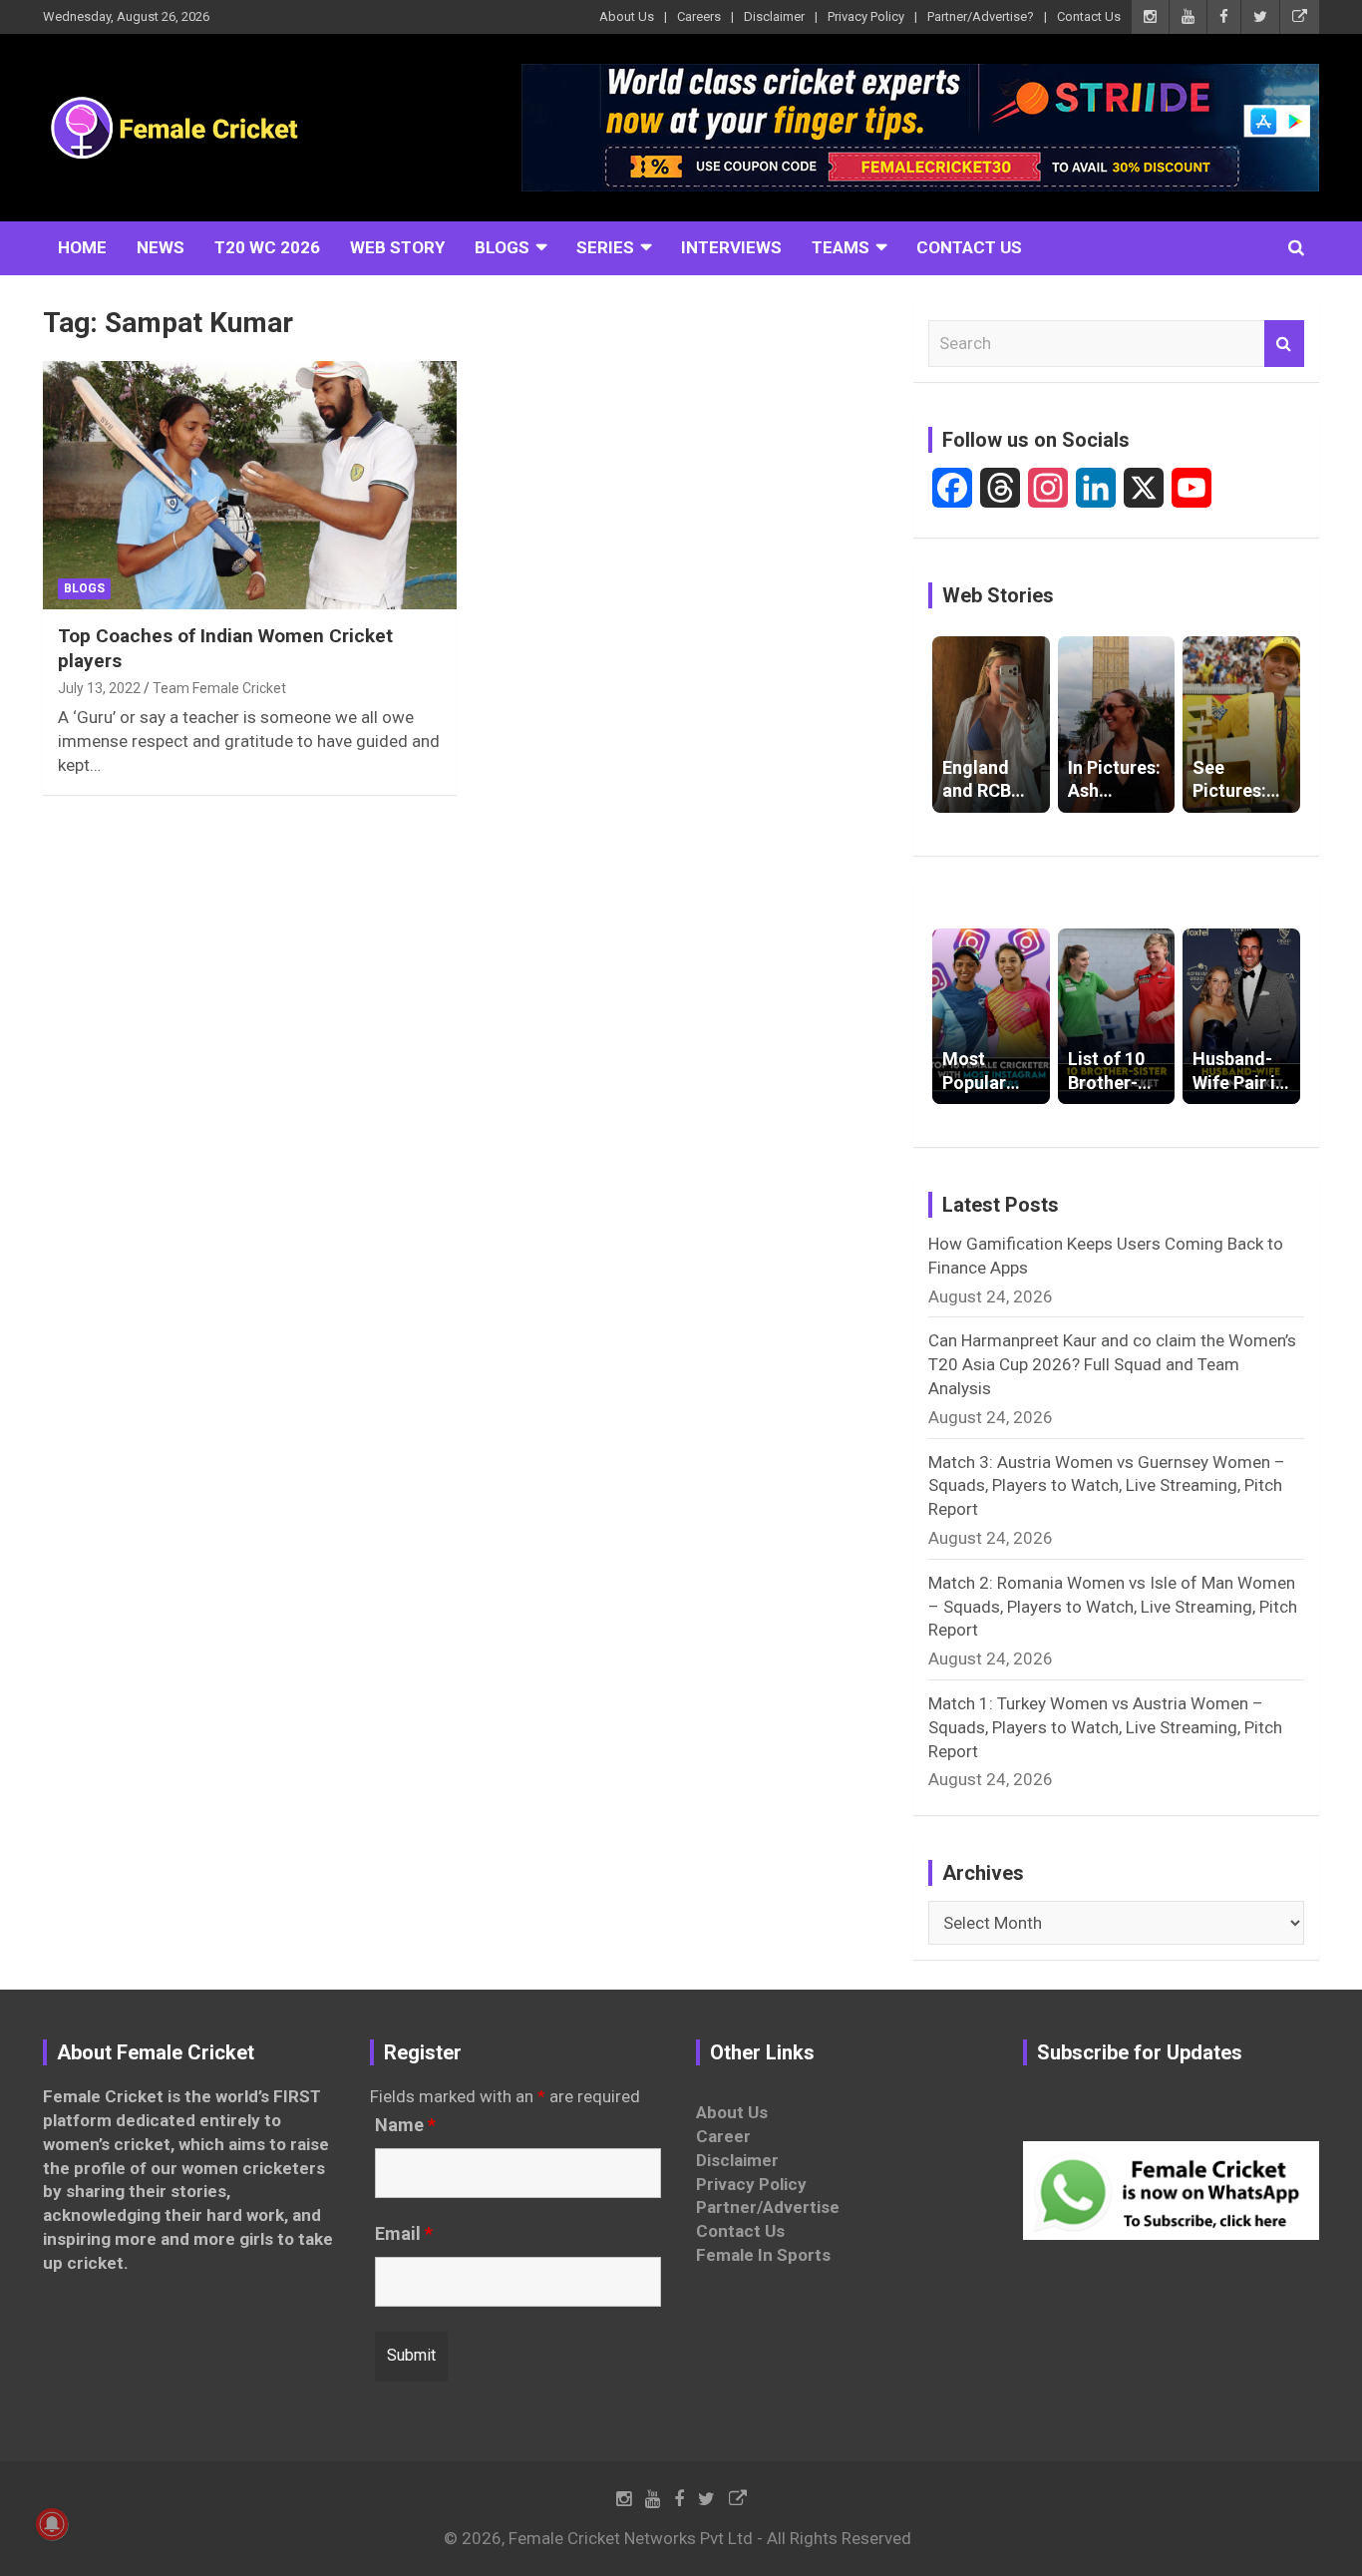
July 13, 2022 (99, 688)
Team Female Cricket (219, 688)
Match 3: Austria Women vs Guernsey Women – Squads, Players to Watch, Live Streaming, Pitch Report (1107, 1486)
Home (82, 247)
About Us (627, 16)
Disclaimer (774, 16)
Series (605, 247)
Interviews (731, 247)
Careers (699, 16)
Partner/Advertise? (981, 16)
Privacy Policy (866, 16)
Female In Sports (763, 2255)
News (161, 247)
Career (723, 2136)
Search (1284, 344)
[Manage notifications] (52, 2524)
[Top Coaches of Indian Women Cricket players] (250, 486)
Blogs (502, 247)
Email (404, 2234)
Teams (841, 247)
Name (405, 2125)
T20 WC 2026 (267, 247)
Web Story (397, 247)
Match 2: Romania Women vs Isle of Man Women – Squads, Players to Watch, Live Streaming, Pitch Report (1113, 1607)
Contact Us (1089, 16)
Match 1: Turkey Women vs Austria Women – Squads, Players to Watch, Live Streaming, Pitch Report (1105, 1727)
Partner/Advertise (768, 2207)
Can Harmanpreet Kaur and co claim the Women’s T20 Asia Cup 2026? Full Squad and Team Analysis (1112, 1364)
